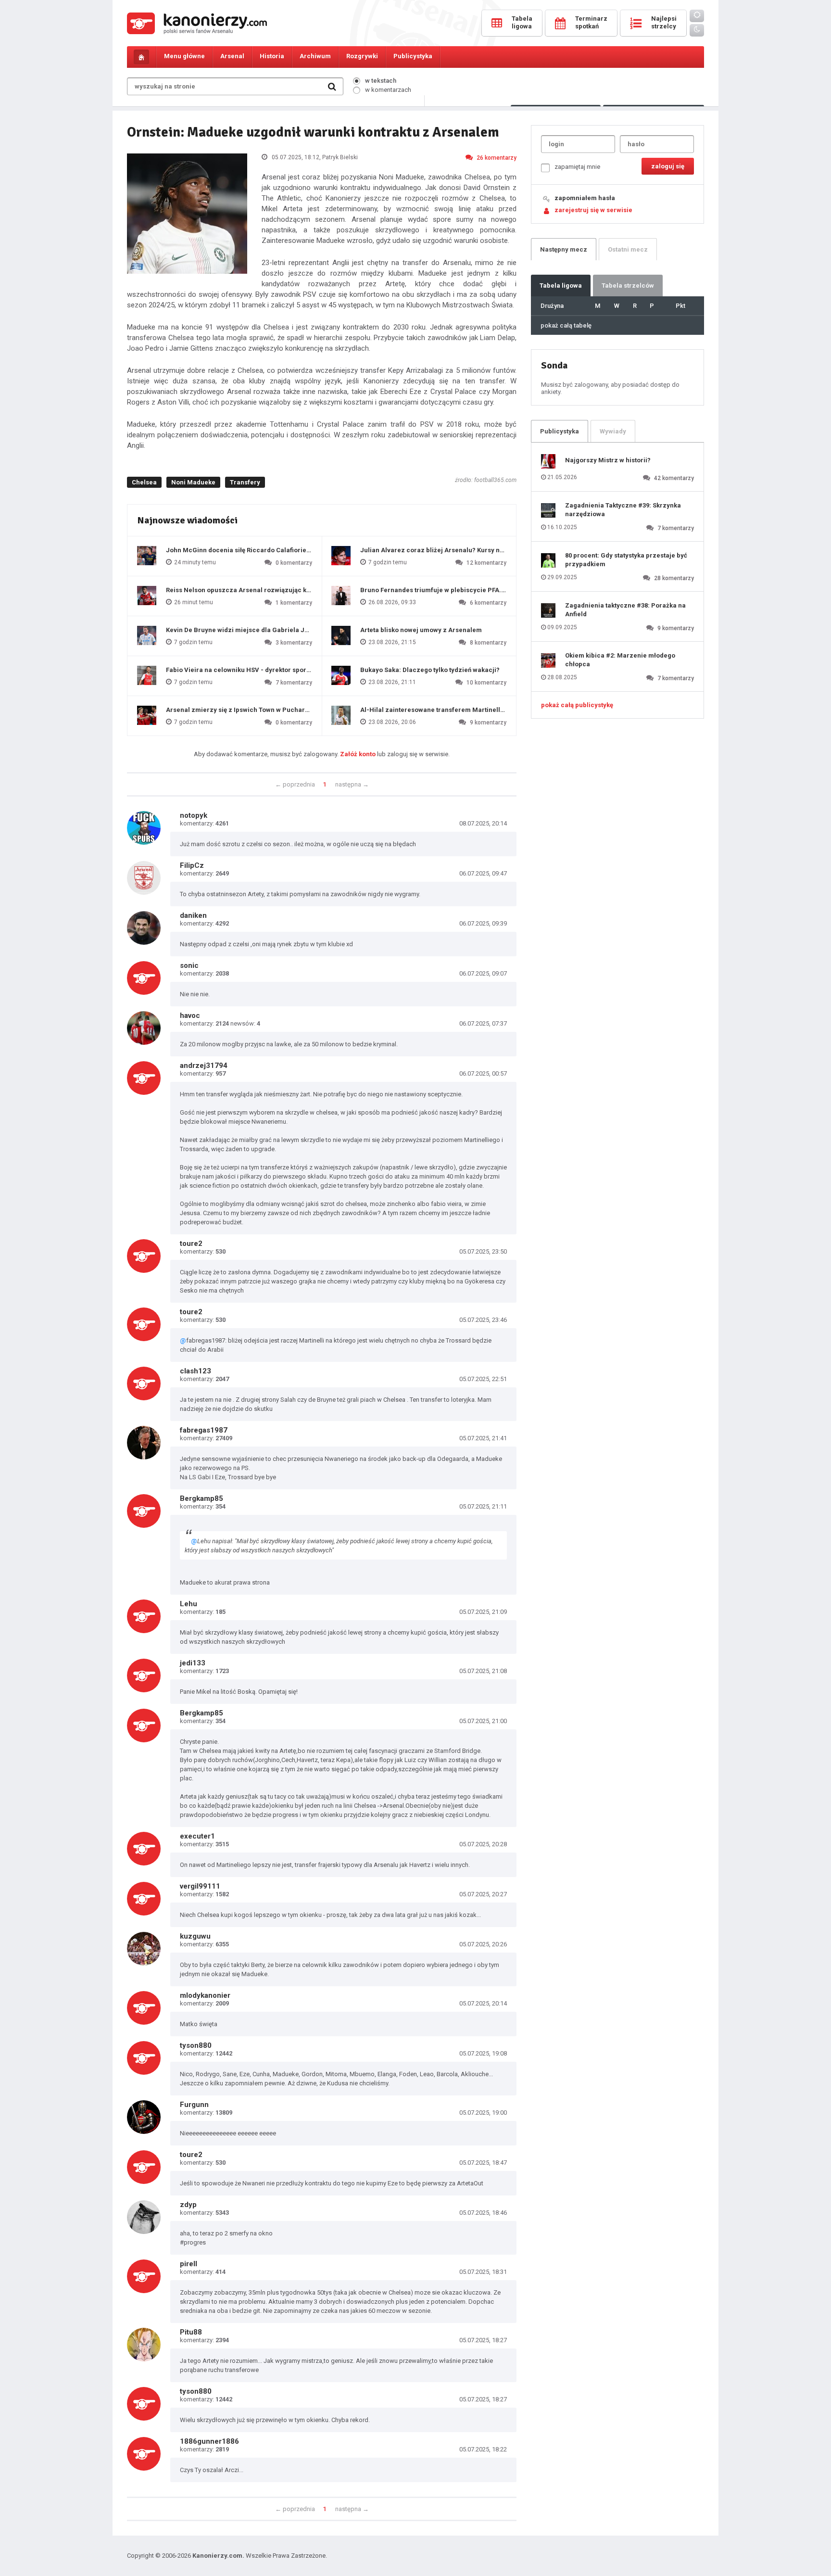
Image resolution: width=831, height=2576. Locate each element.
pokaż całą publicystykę (577, 705)
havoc (190, 1015)
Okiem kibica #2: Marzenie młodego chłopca (620, 660)
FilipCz (192, 865)
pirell (189, 2264)
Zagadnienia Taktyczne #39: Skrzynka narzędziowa (623, 510)
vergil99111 (200, 1886)
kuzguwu (195, 1936)
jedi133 (193, 1663)
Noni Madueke (193, 482)
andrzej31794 (204, 1066)
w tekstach (381, 81)
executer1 (197, 1836)
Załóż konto (358, 754)
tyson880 (196, 2045)
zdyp (188, 2205)
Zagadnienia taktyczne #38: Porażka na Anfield (625, 610)
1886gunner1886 (209, 2441)
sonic (189, 965)
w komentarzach (388, 90)
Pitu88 (191, 2332)
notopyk (194, 815)
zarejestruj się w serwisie (593, 210)
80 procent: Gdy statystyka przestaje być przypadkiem (626, 560)
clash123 (195, 1371)
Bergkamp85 (201, 1498)
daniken (193, 915)
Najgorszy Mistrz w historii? (608, 460)
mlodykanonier (205, 1995)
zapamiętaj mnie (577, 167)
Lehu (189, 1604)
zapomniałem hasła (585, 198)
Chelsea (144, 482)
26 (497, 158)
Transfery (245, 482)
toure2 (191, 1244)
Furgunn (194, 2105)
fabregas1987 (204, 1430)
